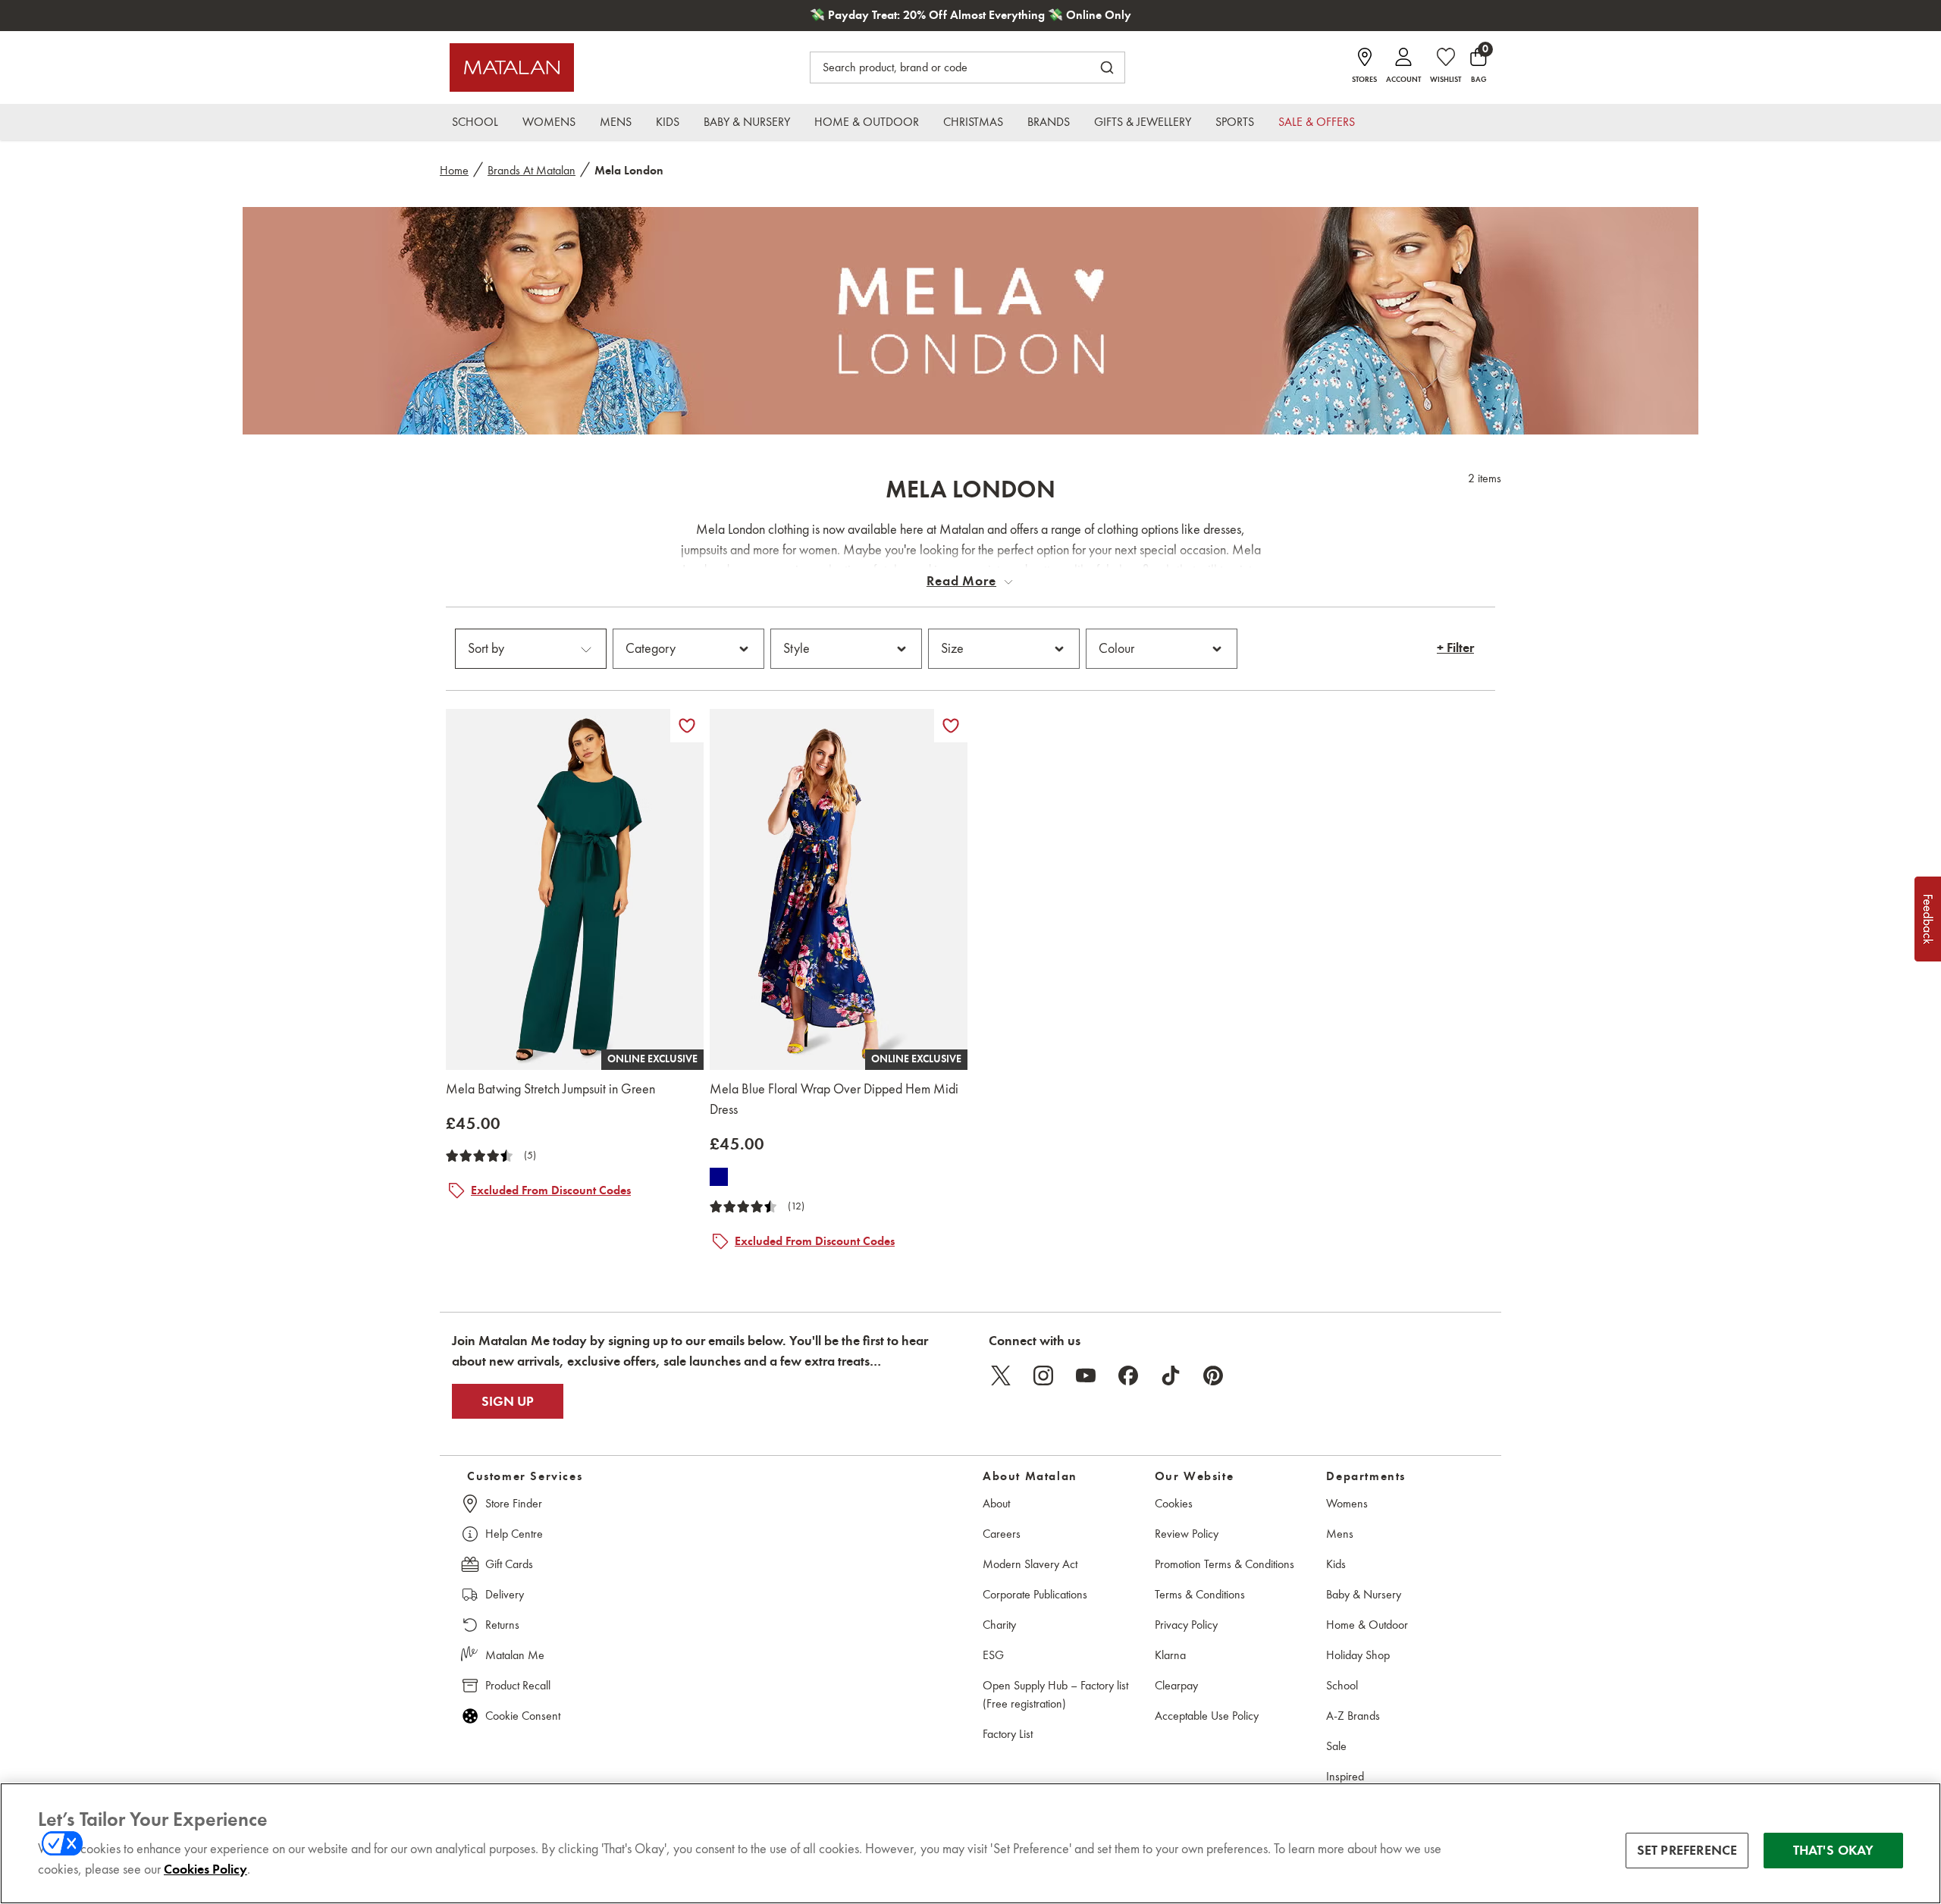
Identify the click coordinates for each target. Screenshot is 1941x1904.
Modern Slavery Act (1030, 1564)
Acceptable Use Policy (1207, 1716)
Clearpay (1176, 1685)
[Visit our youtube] (1086, 1375)
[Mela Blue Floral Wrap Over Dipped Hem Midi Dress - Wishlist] (951, 726)
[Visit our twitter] (1001, 1375)
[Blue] (719, 1177)
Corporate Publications (1035, 1594)
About (996, 1503)
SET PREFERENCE (1687, 1850)
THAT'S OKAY (1834, 1850)
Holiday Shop (1358, 1655)
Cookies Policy (205, 1869)
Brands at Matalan (532, 170)
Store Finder (514, 1503)
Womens (1347, 1503)
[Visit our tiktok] (1171, 1375)
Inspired (1345, 1776)
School (1342, 1685)
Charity (999, 1625)
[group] (473, 1123)
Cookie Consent (523, 1716)
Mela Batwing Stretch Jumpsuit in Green (550, 1089)
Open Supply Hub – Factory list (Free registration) (1055, 1694)
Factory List (1008, 1734)
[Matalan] (512, 67)
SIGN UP (508, 1401)
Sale (1336, 1746)
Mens (1340, 1534)
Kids (1336, 1564)
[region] (970, 1843)
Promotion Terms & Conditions (1224, 1564)
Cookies (1174, 1503)
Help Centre (514, 1534)
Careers (1002, 1534)
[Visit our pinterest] (1213, 1375)
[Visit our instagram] (1043, 1375)
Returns (502, 1625)
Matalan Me (515, 1655)
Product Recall (518, 1685)
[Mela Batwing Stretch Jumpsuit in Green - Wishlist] (687, 726)
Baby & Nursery (1364, 1594)
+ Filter (1455, 648)
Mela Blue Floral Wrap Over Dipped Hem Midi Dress (834, 1099)
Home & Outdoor (1367, 1625)
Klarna (1170, 1655)
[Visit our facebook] (1128, 1375)
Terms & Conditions (1200, 1594)
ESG (993, 1655)
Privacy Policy (1186, 1625)
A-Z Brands (1353, 1716)
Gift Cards (509, 1564)
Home (454, 170)
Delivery (505, 1594)
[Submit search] (1107, 67)
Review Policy (1187, 1534)
